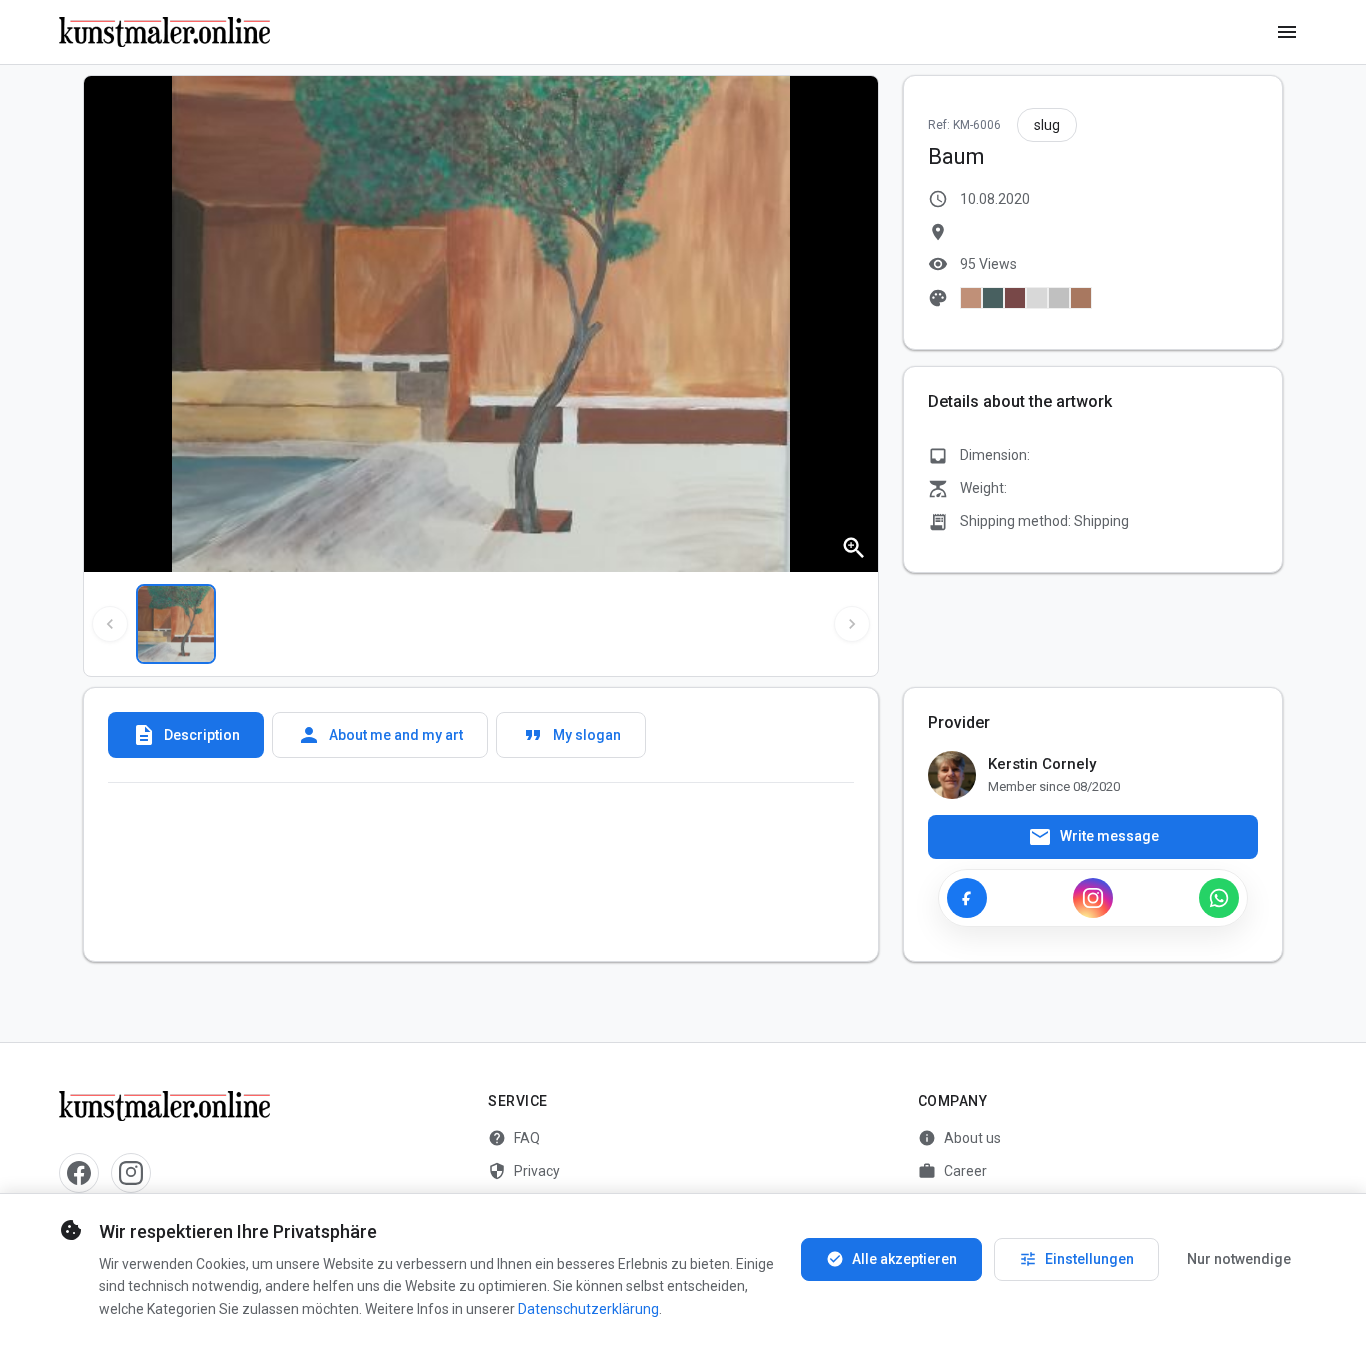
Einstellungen (1076, 1259)
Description (186, 735)
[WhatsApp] (1219, 898)
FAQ (514, 1138)
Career (952, 1171)
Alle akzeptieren (891, 1259)
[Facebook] (967, 898)
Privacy (524, 1171)
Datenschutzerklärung (588, 1309)
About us (959, 1138)
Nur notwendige (1239, 1259)
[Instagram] (1093, 898)
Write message (1093, 837)
